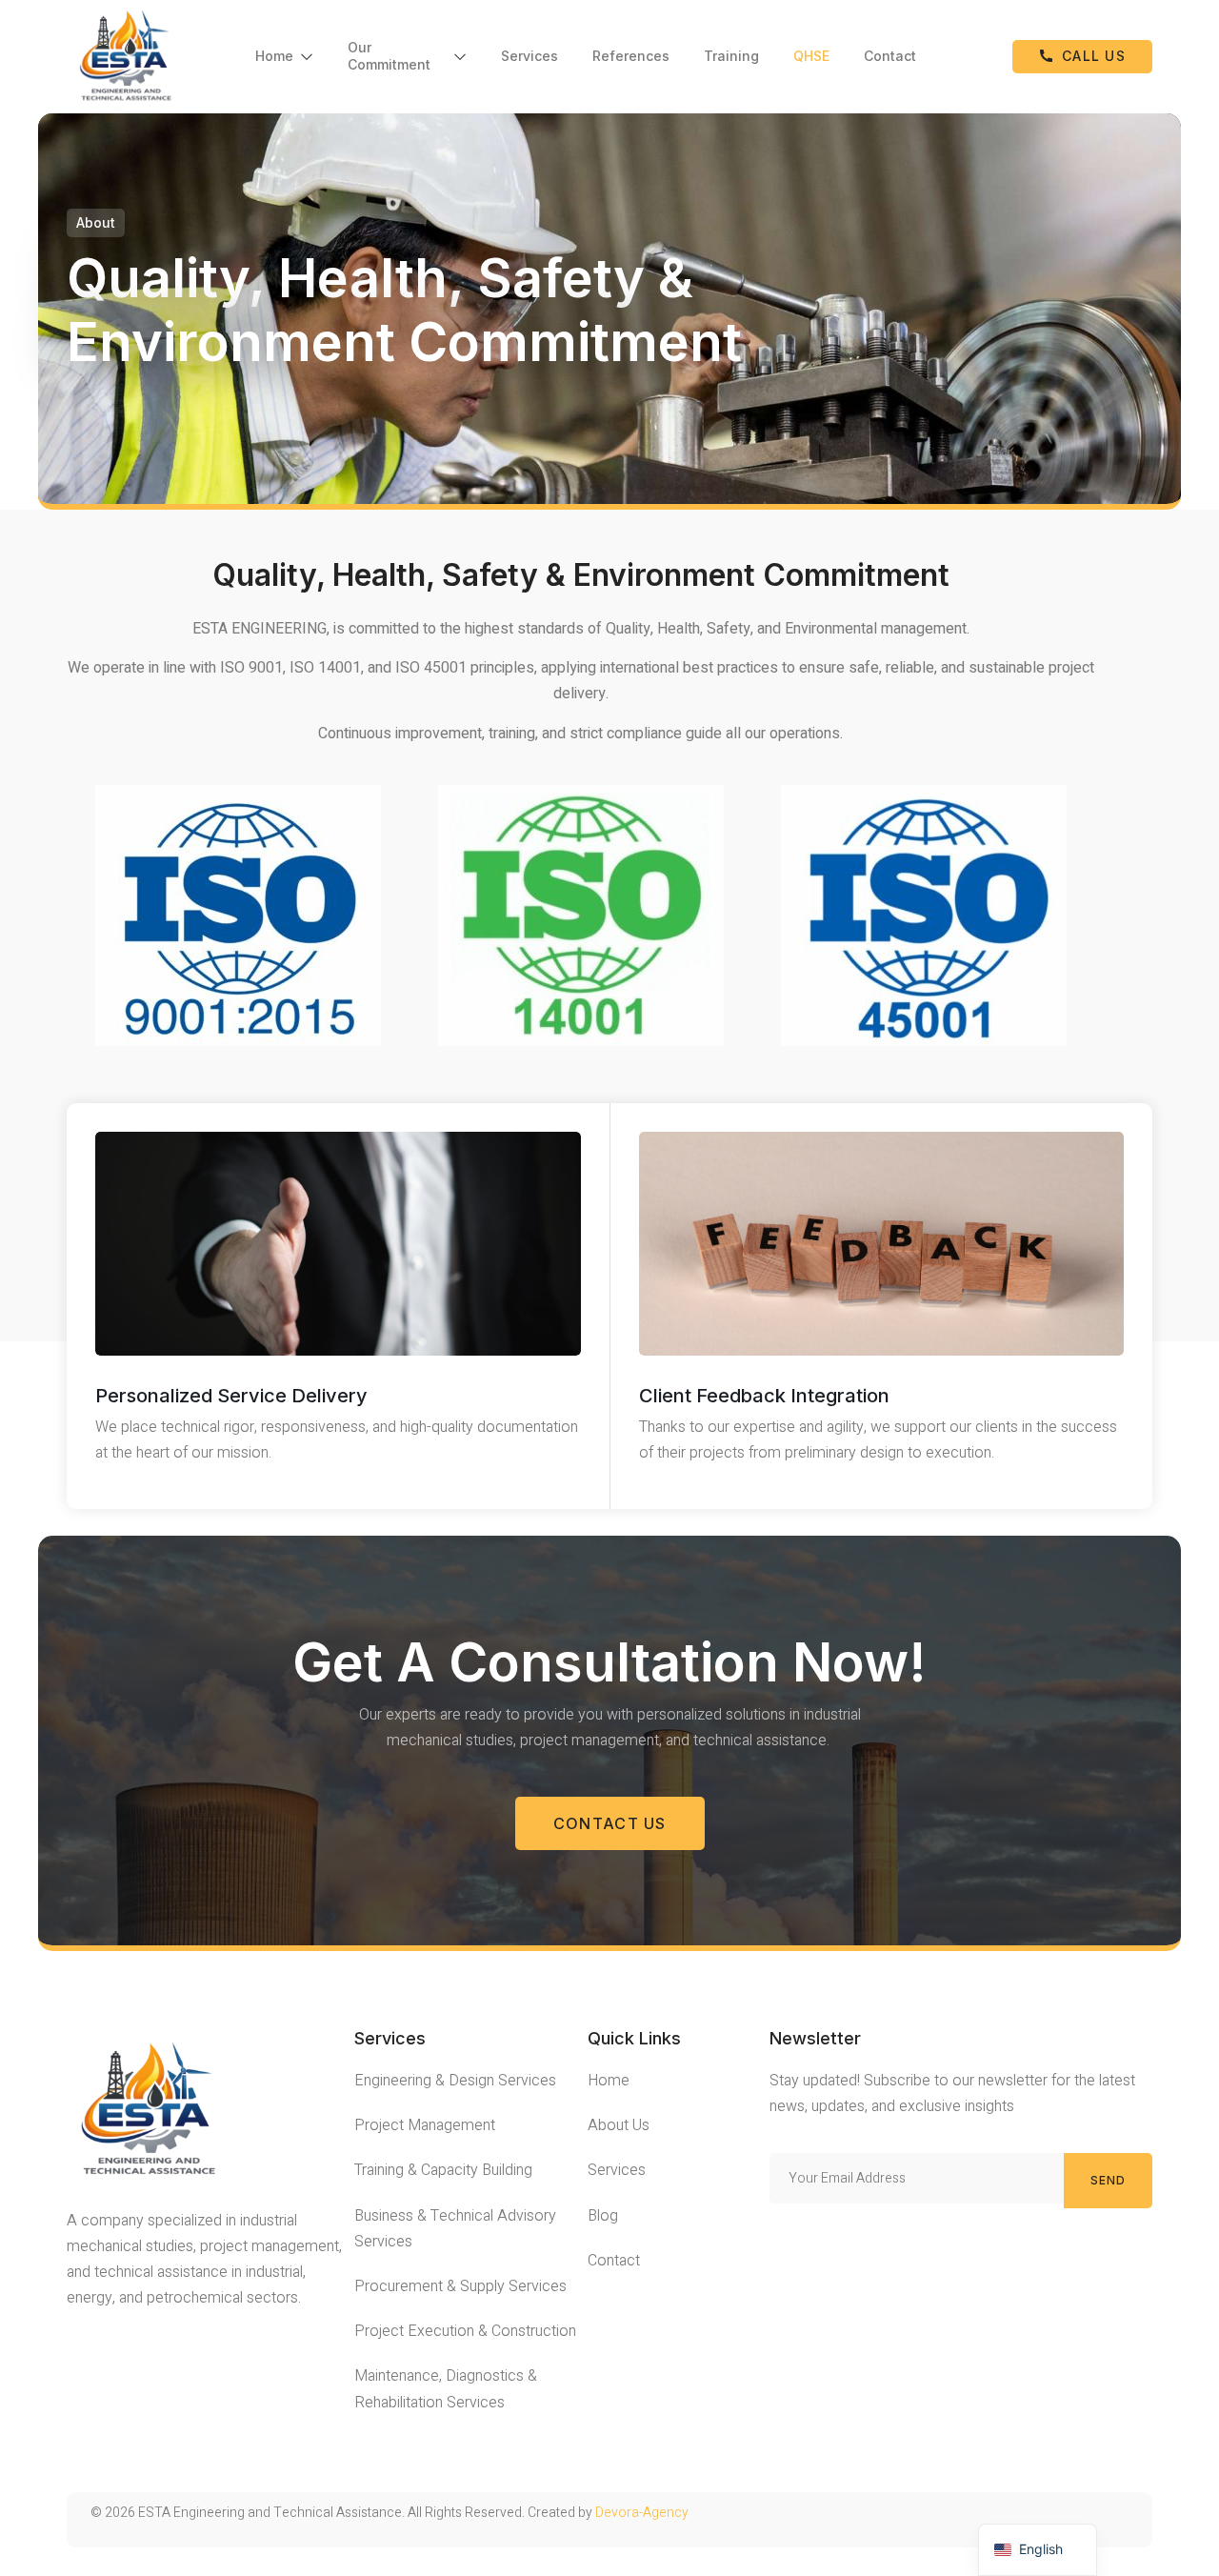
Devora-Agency (642, 2513)
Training (731, 56)
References (631, 56)
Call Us (1094, 56)
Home (274, 56)
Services (530, 56)
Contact (890, 56)
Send (1109, 2180)
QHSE (811, 56)
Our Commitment (389, 56)
